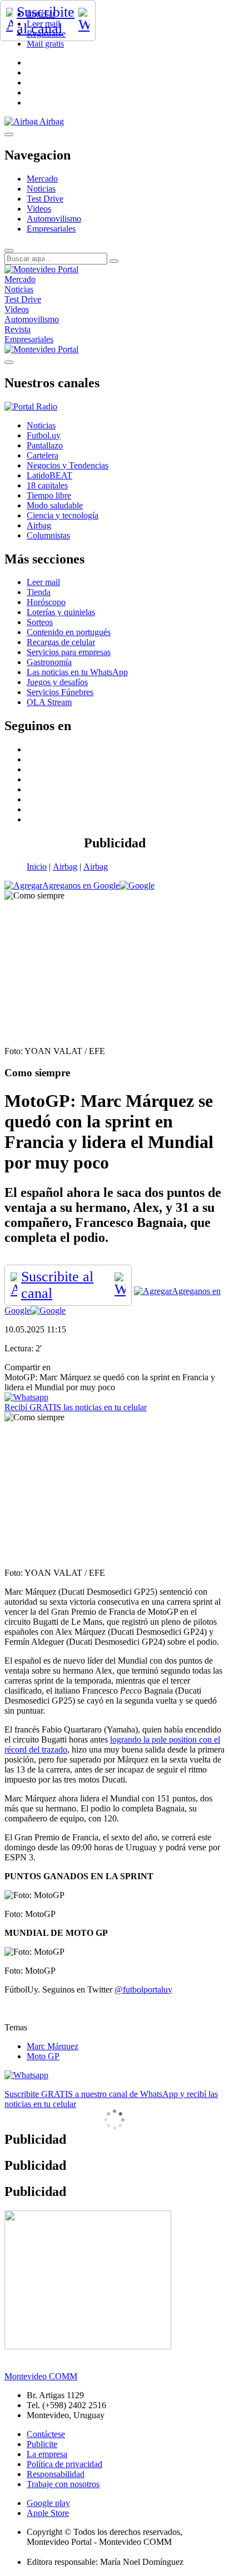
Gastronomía (49, 662)
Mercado (42, 179)
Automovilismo (54, 219)
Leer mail (43, 582)
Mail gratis (45, 44)
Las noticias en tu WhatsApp (77, 672)
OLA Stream (49, 702)
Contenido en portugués (69, 632)
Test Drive (45, 199)
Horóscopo (46, 602)
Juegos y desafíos (57, 682)
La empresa (47, 2454)
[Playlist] (31, 406)
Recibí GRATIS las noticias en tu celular (76, 1407)
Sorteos (40, 622)
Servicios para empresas (69, 652)
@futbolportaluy (143, 1990)
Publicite (42, 2444)
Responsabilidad (56, 2474)
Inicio (37, 867)
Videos (39, 209)
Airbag (65, 867)
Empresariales (51, 229)
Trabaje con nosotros (63, 2484)
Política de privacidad (64, 2464)
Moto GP (43, 2056)
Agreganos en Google (81, 885)
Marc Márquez (53, 2046)
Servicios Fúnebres (60, 692)
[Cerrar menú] (9, 362)
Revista (18, 329)
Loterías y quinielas (61, 612)
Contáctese (46, 2434)
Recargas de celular (61, 642)
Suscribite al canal (46, 20)
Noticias (41, 189)
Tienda (39, 592)
